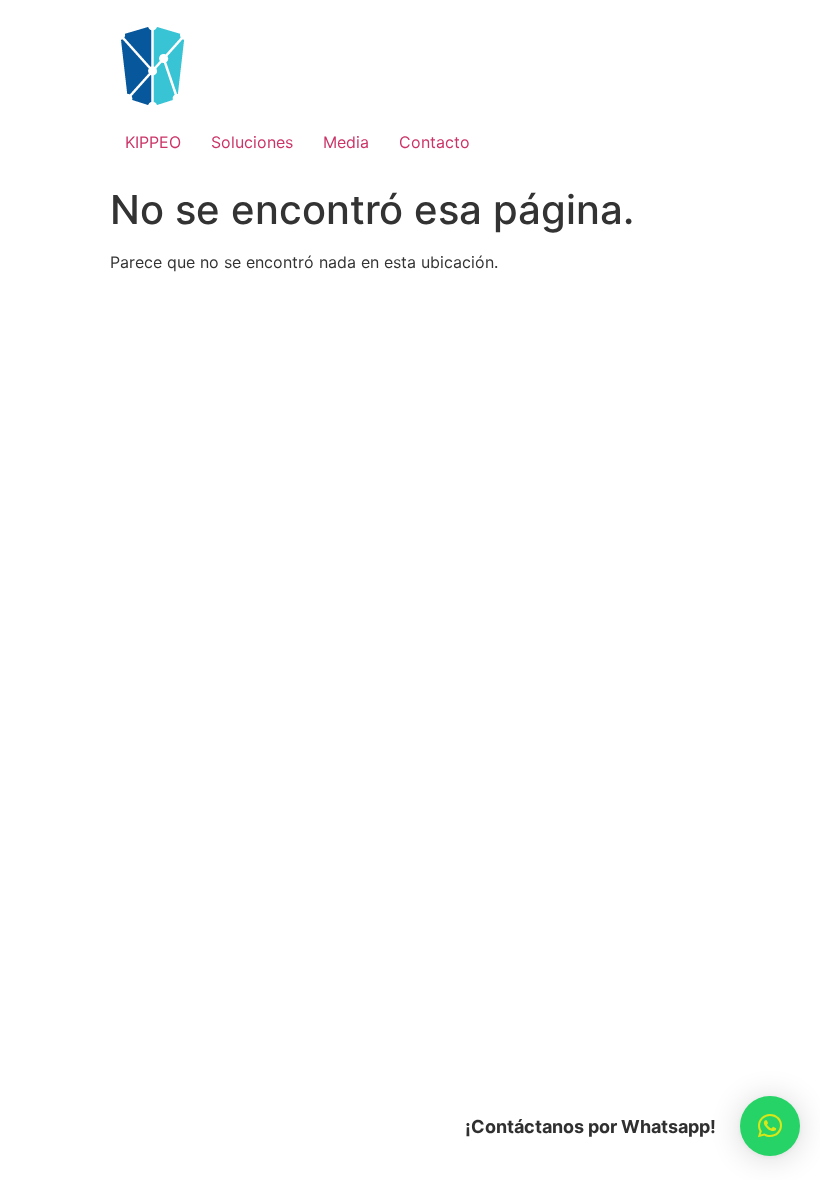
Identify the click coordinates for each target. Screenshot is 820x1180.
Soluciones (252, 142)
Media (346, 142)
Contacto (434, 142)
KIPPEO (153, 142)
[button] (770, 1126)
